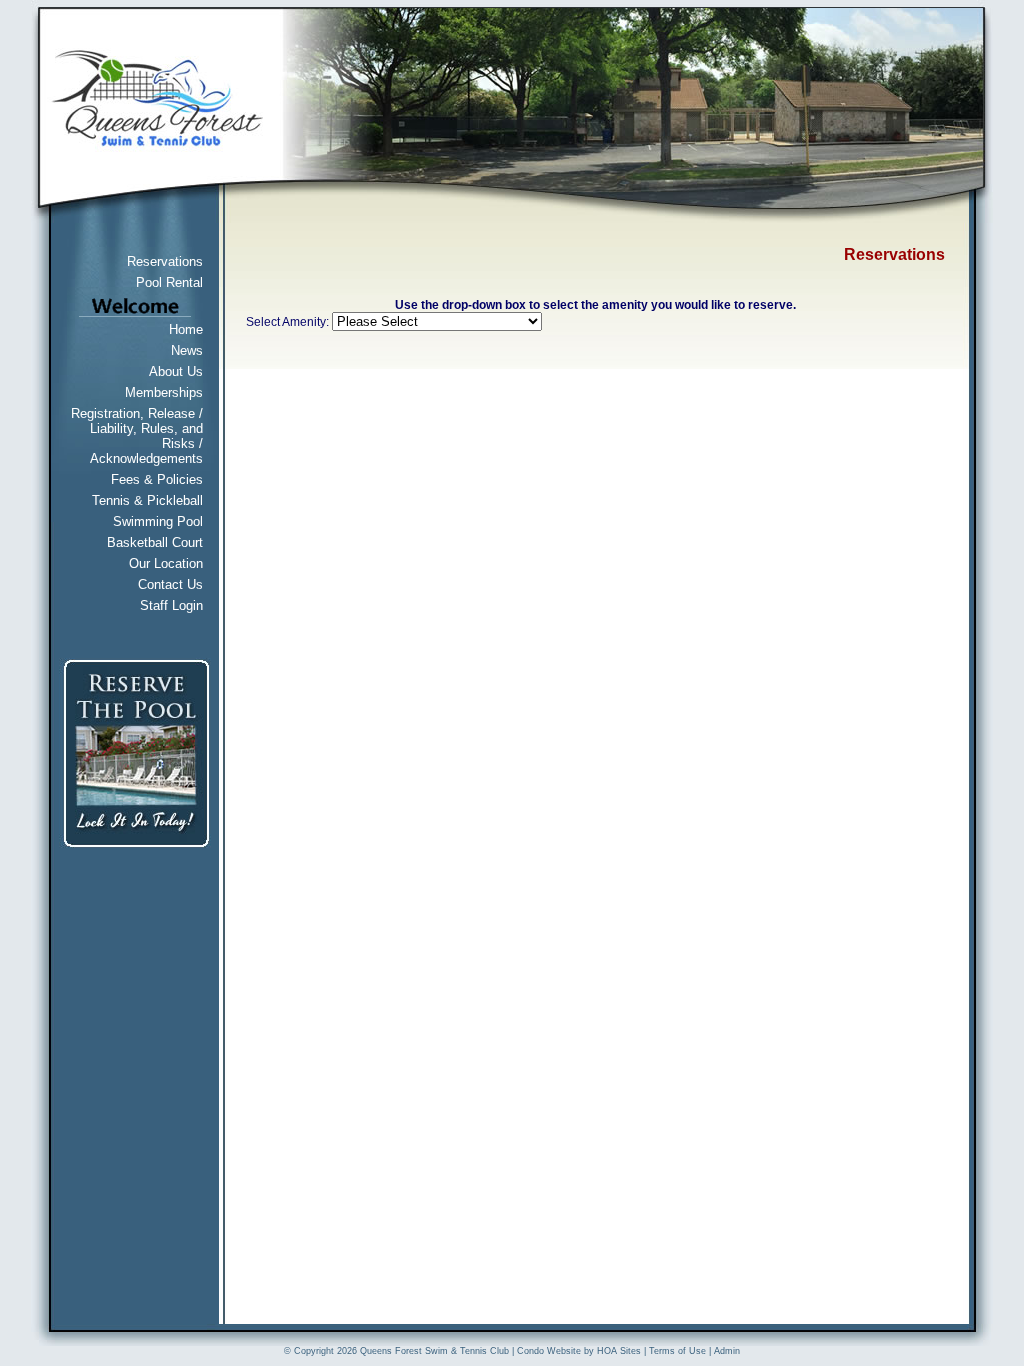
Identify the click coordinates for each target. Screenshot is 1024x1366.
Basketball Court (155, 542)
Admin (727, 1351)
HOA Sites (619, 1351)
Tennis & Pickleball (147, 500)
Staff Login (171, 605)
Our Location (166, 563)
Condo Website (549, 1351)
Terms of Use (677, 1351)
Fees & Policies (157, 479)
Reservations (165, 261)
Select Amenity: (287, 322)
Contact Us (170, 584)
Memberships (164, 392)
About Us (176, 371)
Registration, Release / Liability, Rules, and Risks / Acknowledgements (137, 436)
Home (186, 329)
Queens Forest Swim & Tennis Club (434, 1351)
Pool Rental (169, 282)
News (187, 350)
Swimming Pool (158, 521)
